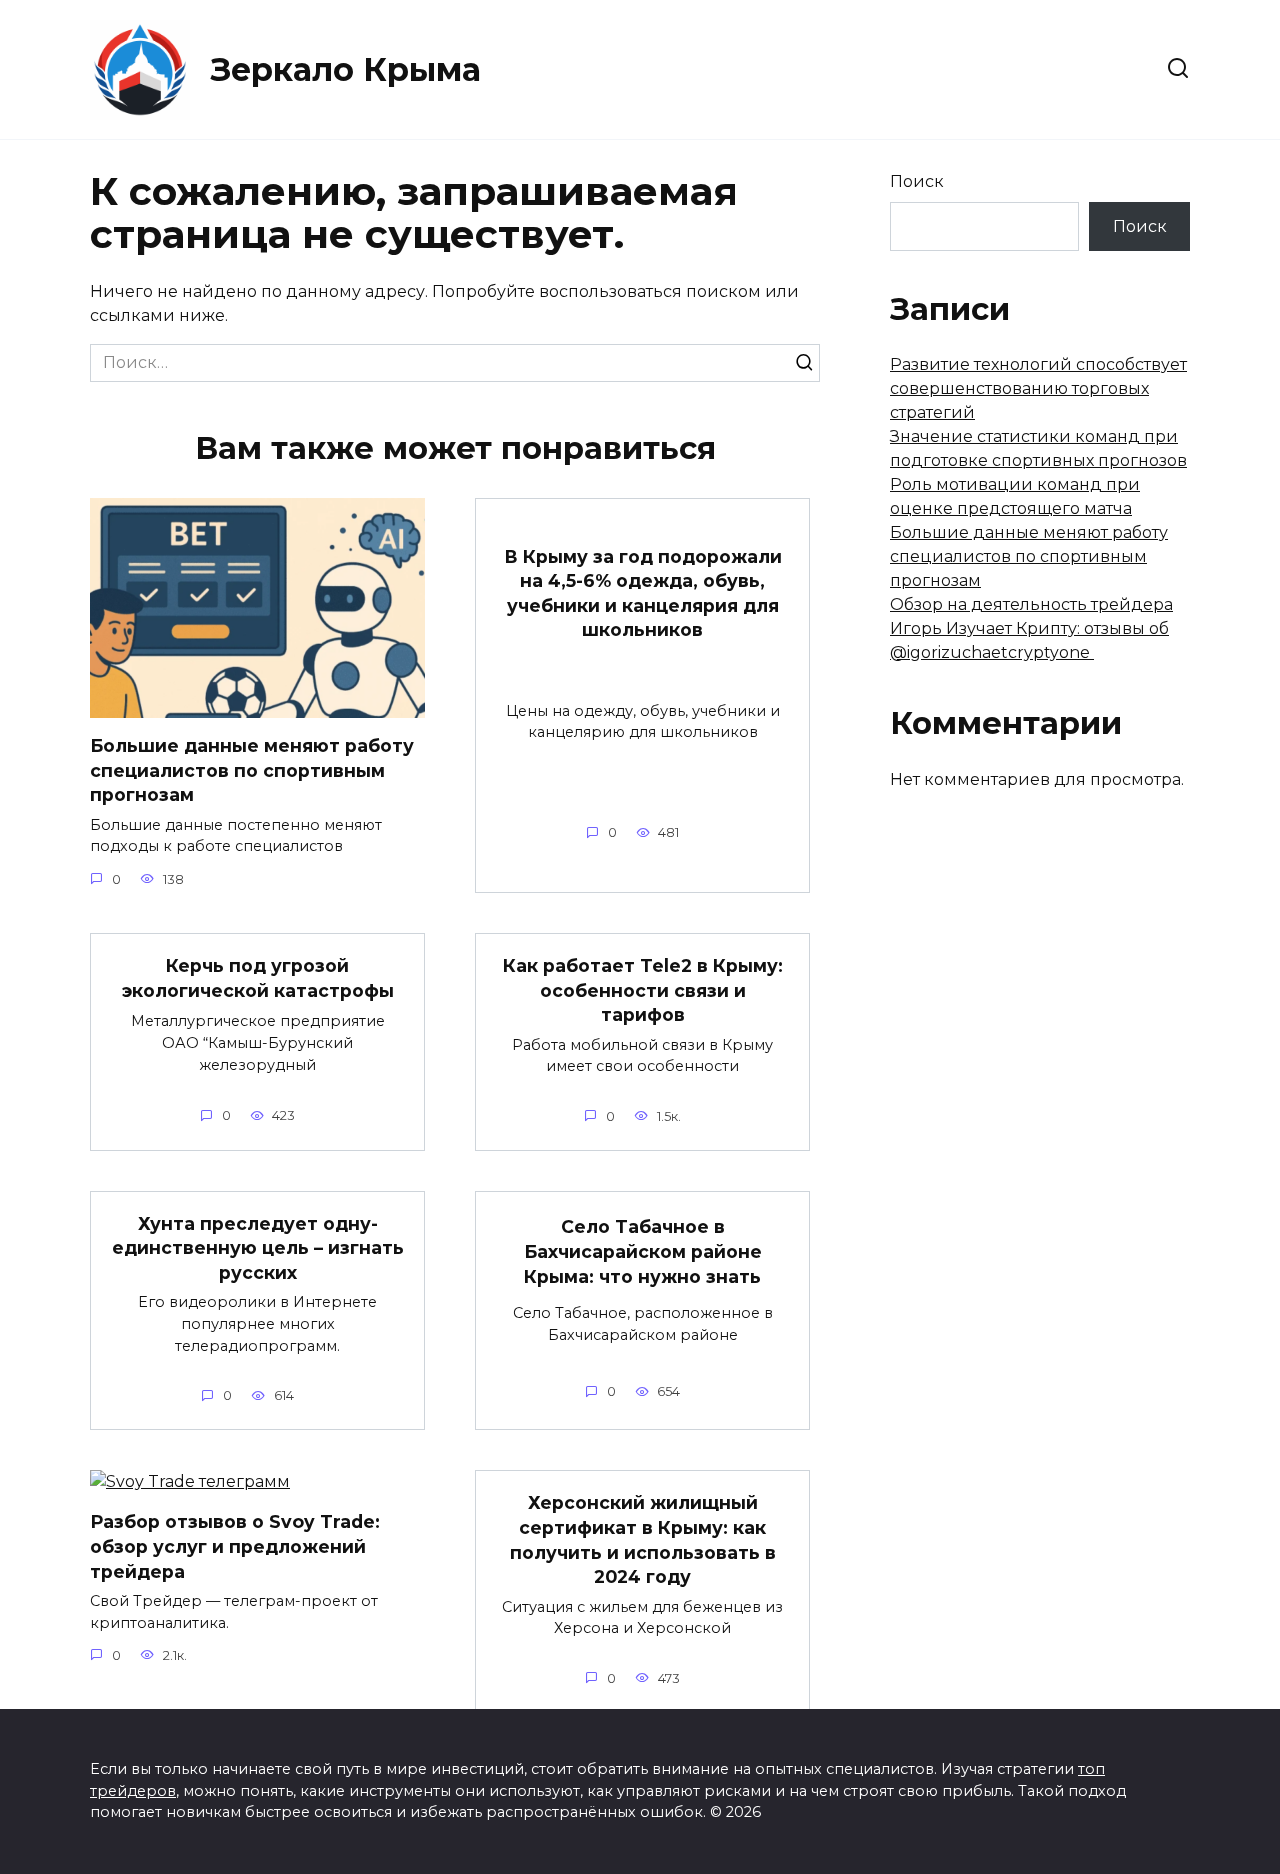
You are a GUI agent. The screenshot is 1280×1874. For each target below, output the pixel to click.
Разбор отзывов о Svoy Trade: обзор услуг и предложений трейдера (235, 1546)
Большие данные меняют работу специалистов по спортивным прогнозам (252, 770)
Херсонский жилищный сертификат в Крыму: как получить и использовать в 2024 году (643, 1539)
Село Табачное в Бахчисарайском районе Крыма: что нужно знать (643, 1251)
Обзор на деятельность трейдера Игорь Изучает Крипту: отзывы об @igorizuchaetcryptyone (1031, 628)
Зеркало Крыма (346, 69)
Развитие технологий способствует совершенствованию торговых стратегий (1038, 388)
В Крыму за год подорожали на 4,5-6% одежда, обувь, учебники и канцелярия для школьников (643, 592)
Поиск (917, 181)
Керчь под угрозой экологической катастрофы (258, 978)
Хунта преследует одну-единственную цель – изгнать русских (258, 1248)
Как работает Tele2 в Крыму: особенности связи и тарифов (643, 990)
